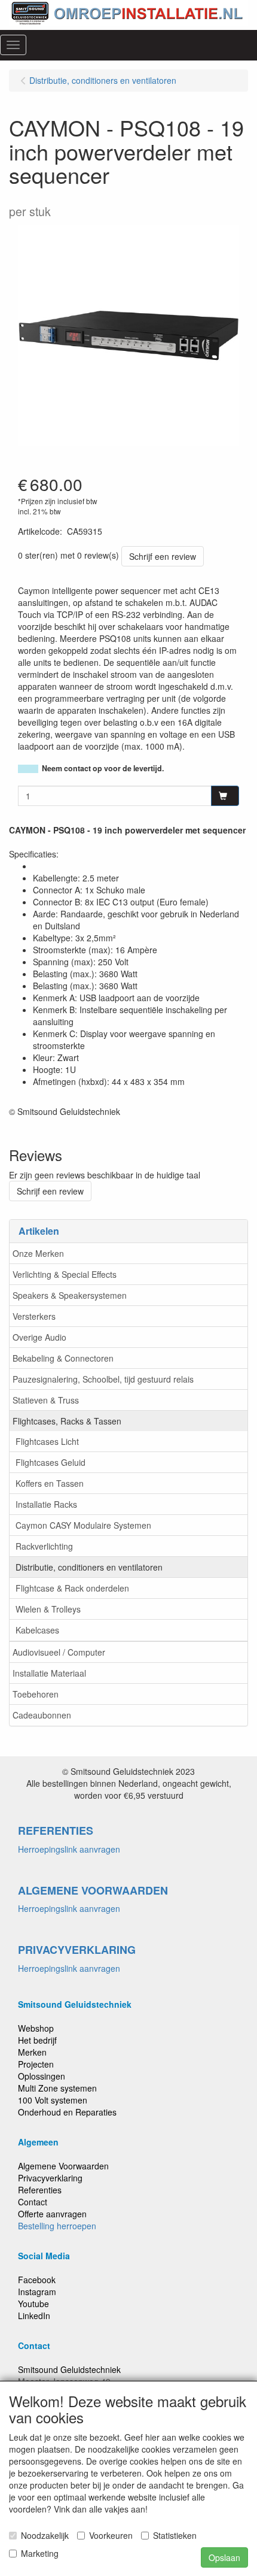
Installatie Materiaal (49, 1673)
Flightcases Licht (47, 1441)
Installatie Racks (46, 1504)
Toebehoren (36, 1694)
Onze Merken (38, 1253)
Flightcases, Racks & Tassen (67, 1421)
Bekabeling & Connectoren (63, 1358)
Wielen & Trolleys (48, 1609)
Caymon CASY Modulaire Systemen (83, 1525)
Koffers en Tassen (50, 1483)
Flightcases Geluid (51, 1462)
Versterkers (34, 1316)
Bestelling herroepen (57, 2226)
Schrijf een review (163, 556)
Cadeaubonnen (42, 1715)
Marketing (40, 2553)
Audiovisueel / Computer (59, 1652)
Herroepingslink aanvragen (69, 1849)
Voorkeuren (111, 2535)
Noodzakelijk (45, 2535)
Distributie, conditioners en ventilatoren (89, 1567)
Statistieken (175, 2535)
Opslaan (224, 2557)
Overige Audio (39, 1337)
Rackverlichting (44, 1546)
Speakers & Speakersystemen (70, 1295)
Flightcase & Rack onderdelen (72, 1588)
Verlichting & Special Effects (65, 1274)
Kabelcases (37, 1630)
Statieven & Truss (46, 1400)
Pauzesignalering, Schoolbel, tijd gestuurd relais (103, 1379)
